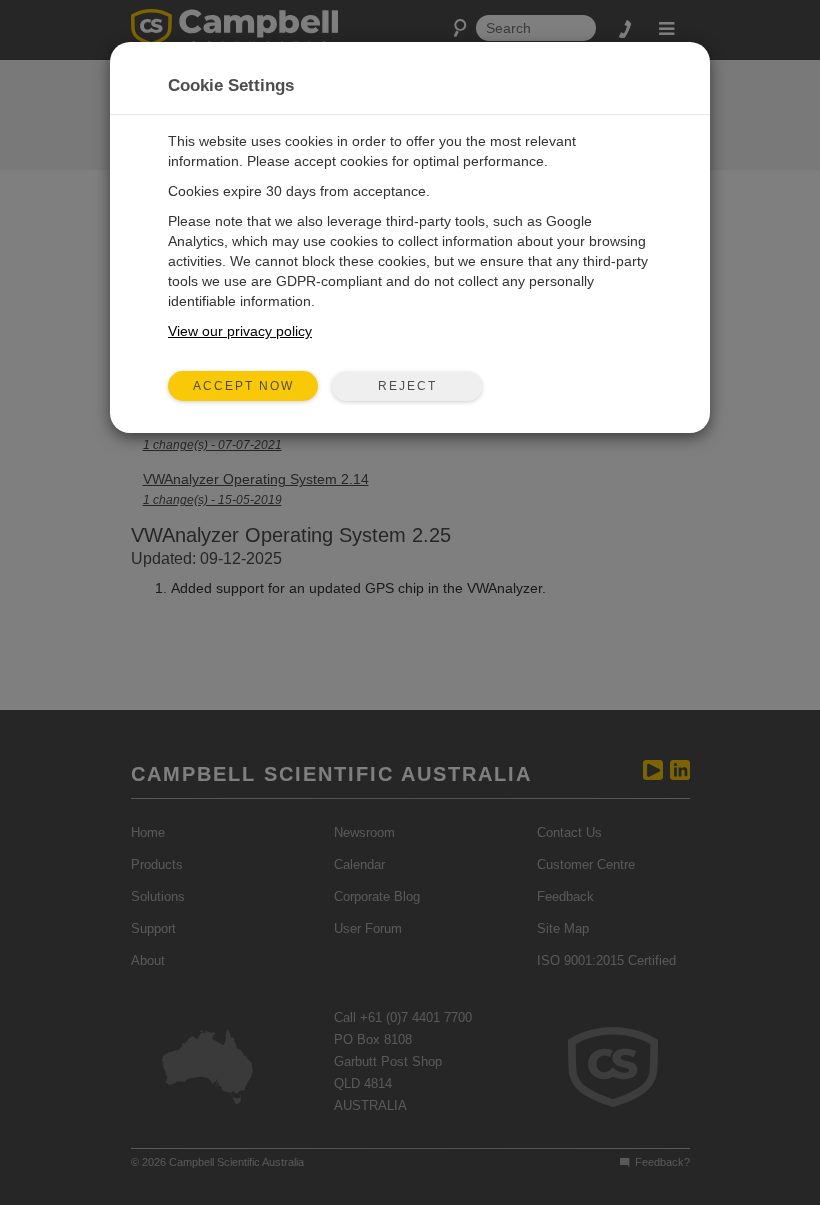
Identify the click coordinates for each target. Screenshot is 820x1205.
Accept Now (243, 386)
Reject (407, 386)
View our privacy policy (240, 331)
